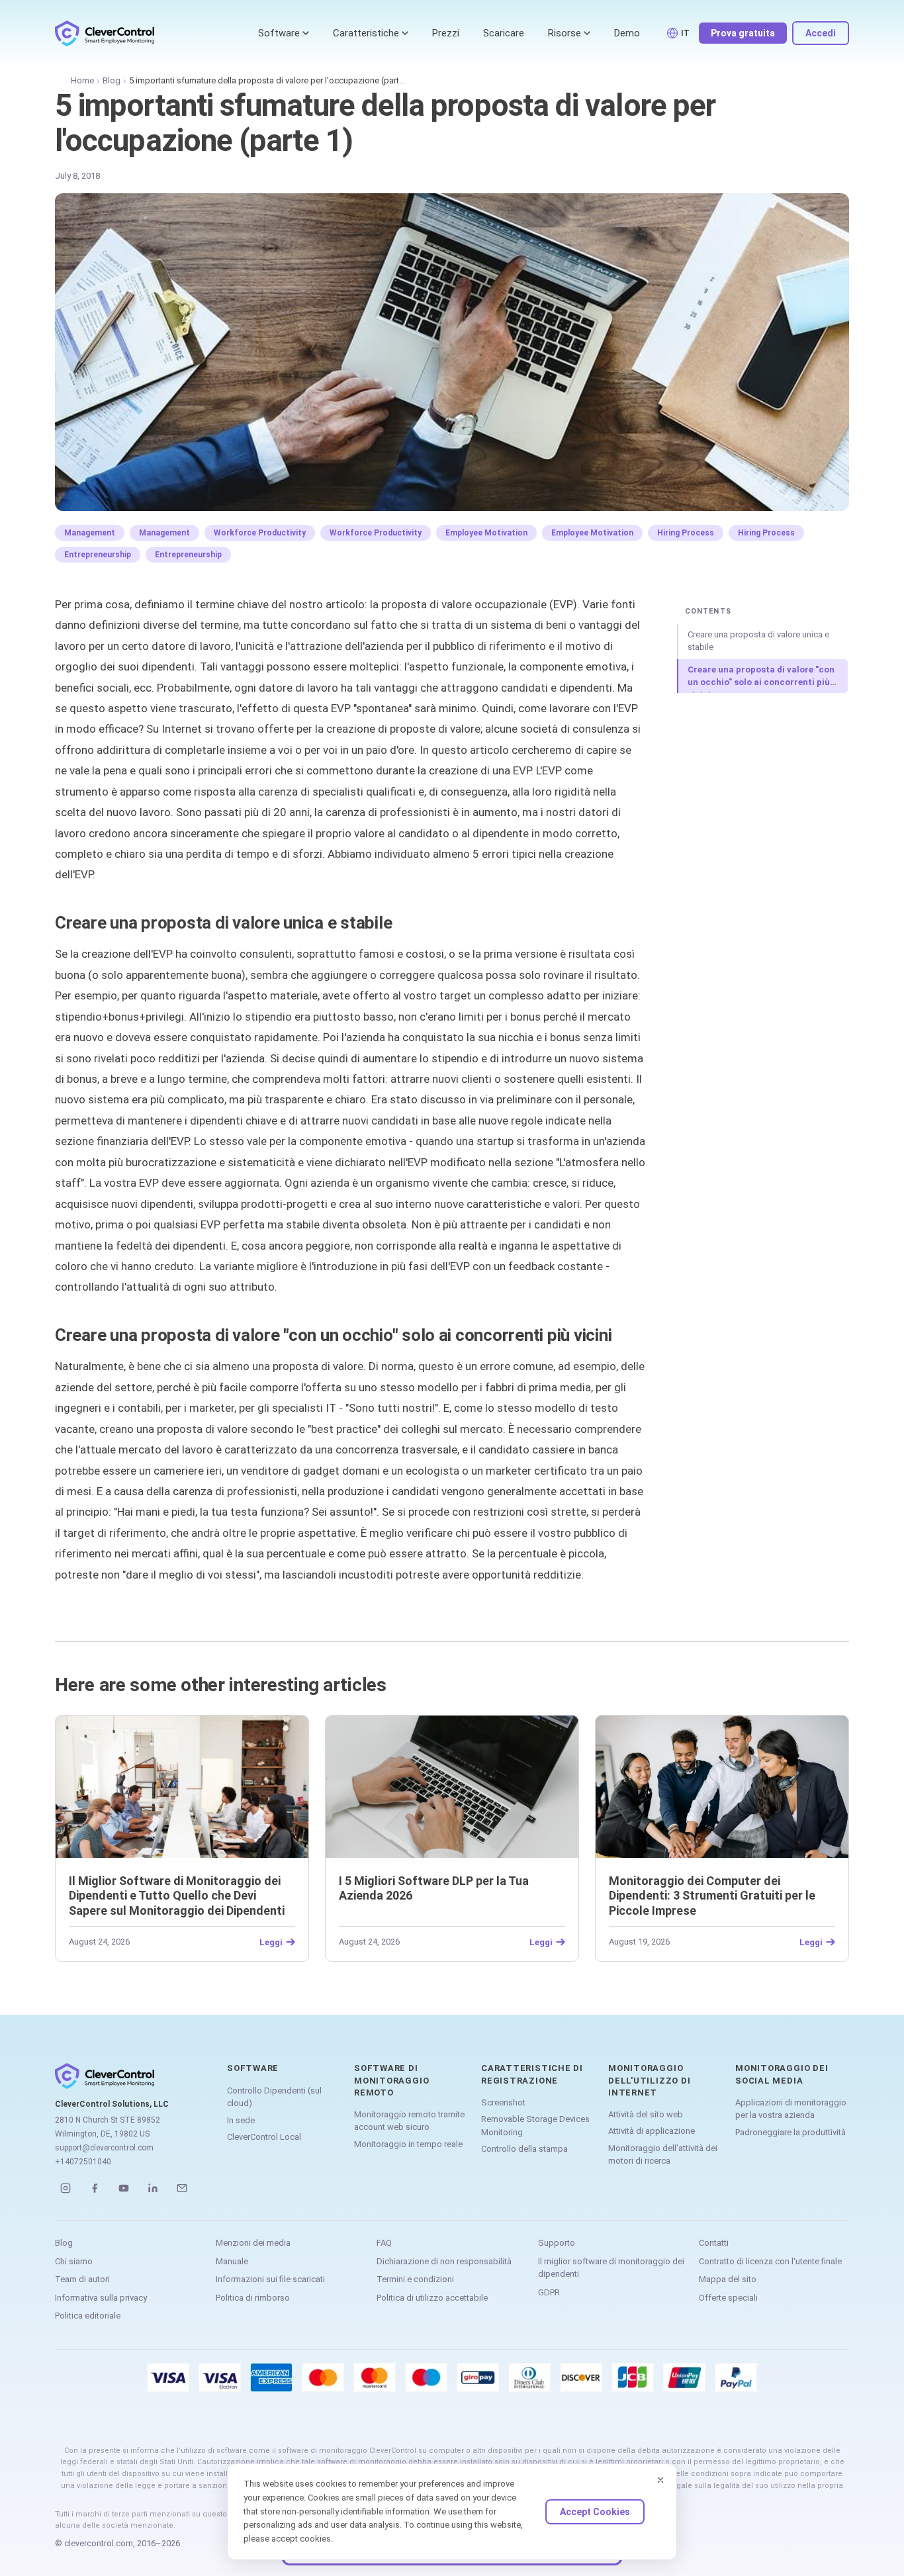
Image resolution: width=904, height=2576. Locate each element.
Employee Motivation (486, 533)
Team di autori (82, 2279)
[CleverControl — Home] (105, 33)
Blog (112, 80)
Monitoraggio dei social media (782, 2074)
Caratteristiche (366, 33)
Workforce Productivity (260, 533)
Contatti (714, 2243)
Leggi (271, 1942)
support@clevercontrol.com (104, 2148)
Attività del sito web (646, 2114)
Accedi (821, 33)
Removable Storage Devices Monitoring (535, 2126)
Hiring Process (686, 533)
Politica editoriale (88, 2316)
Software (279, 33)
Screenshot (503, 2102)
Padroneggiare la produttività (791, 2132)
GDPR (549, 2292)
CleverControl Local (264, 2137)
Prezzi (446, 33)
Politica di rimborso (253, 2298)
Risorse (565, 33)
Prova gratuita (743, 33)
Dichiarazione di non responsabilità (444, 2261)
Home (82, 80)
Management (90, 533)
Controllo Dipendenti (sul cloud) (274, 2097)
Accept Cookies (595, 2512)
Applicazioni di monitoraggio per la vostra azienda (791, 2109)
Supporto (557, 2243)
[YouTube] (124, 2188)
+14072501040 (83, 2162)
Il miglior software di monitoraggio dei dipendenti (611, 2268)
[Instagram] (66, 2188)
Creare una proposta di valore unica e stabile (758, 641)
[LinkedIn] (153, 2188)
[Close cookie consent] (660, 2480)
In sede (241, 2120)
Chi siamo (74, 2261)
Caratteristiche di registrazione (532, 2074)
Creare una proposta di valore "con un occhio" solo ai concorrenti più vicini (761, 679)
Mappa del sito (728, 2279)
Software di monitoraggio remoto (391, 2080)
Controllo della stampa (524, 2149)
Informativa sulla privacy (101, 2298)
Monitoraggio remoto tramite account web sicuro (409, 2121)
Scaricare (504, 33)
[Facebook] (95, 2188)
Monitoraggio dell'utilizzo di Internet (649, 2080)
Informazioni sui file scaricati (270, 2279)
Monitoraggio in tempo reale (408, 2144)
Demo (627, 33)
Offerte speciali (728, 2298)
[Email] (182, 2188)
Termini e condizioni (415, 2279)
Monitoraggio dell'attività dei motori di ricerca (663, 2155)
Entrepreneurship (98, 555)
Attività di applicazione (652, 2131)
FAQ (384, 2243)
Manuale (232, 2261)
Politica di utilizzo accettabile (432, 2298)
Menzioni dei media (253, 2243)
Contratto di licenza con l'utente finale (770, 2261)
